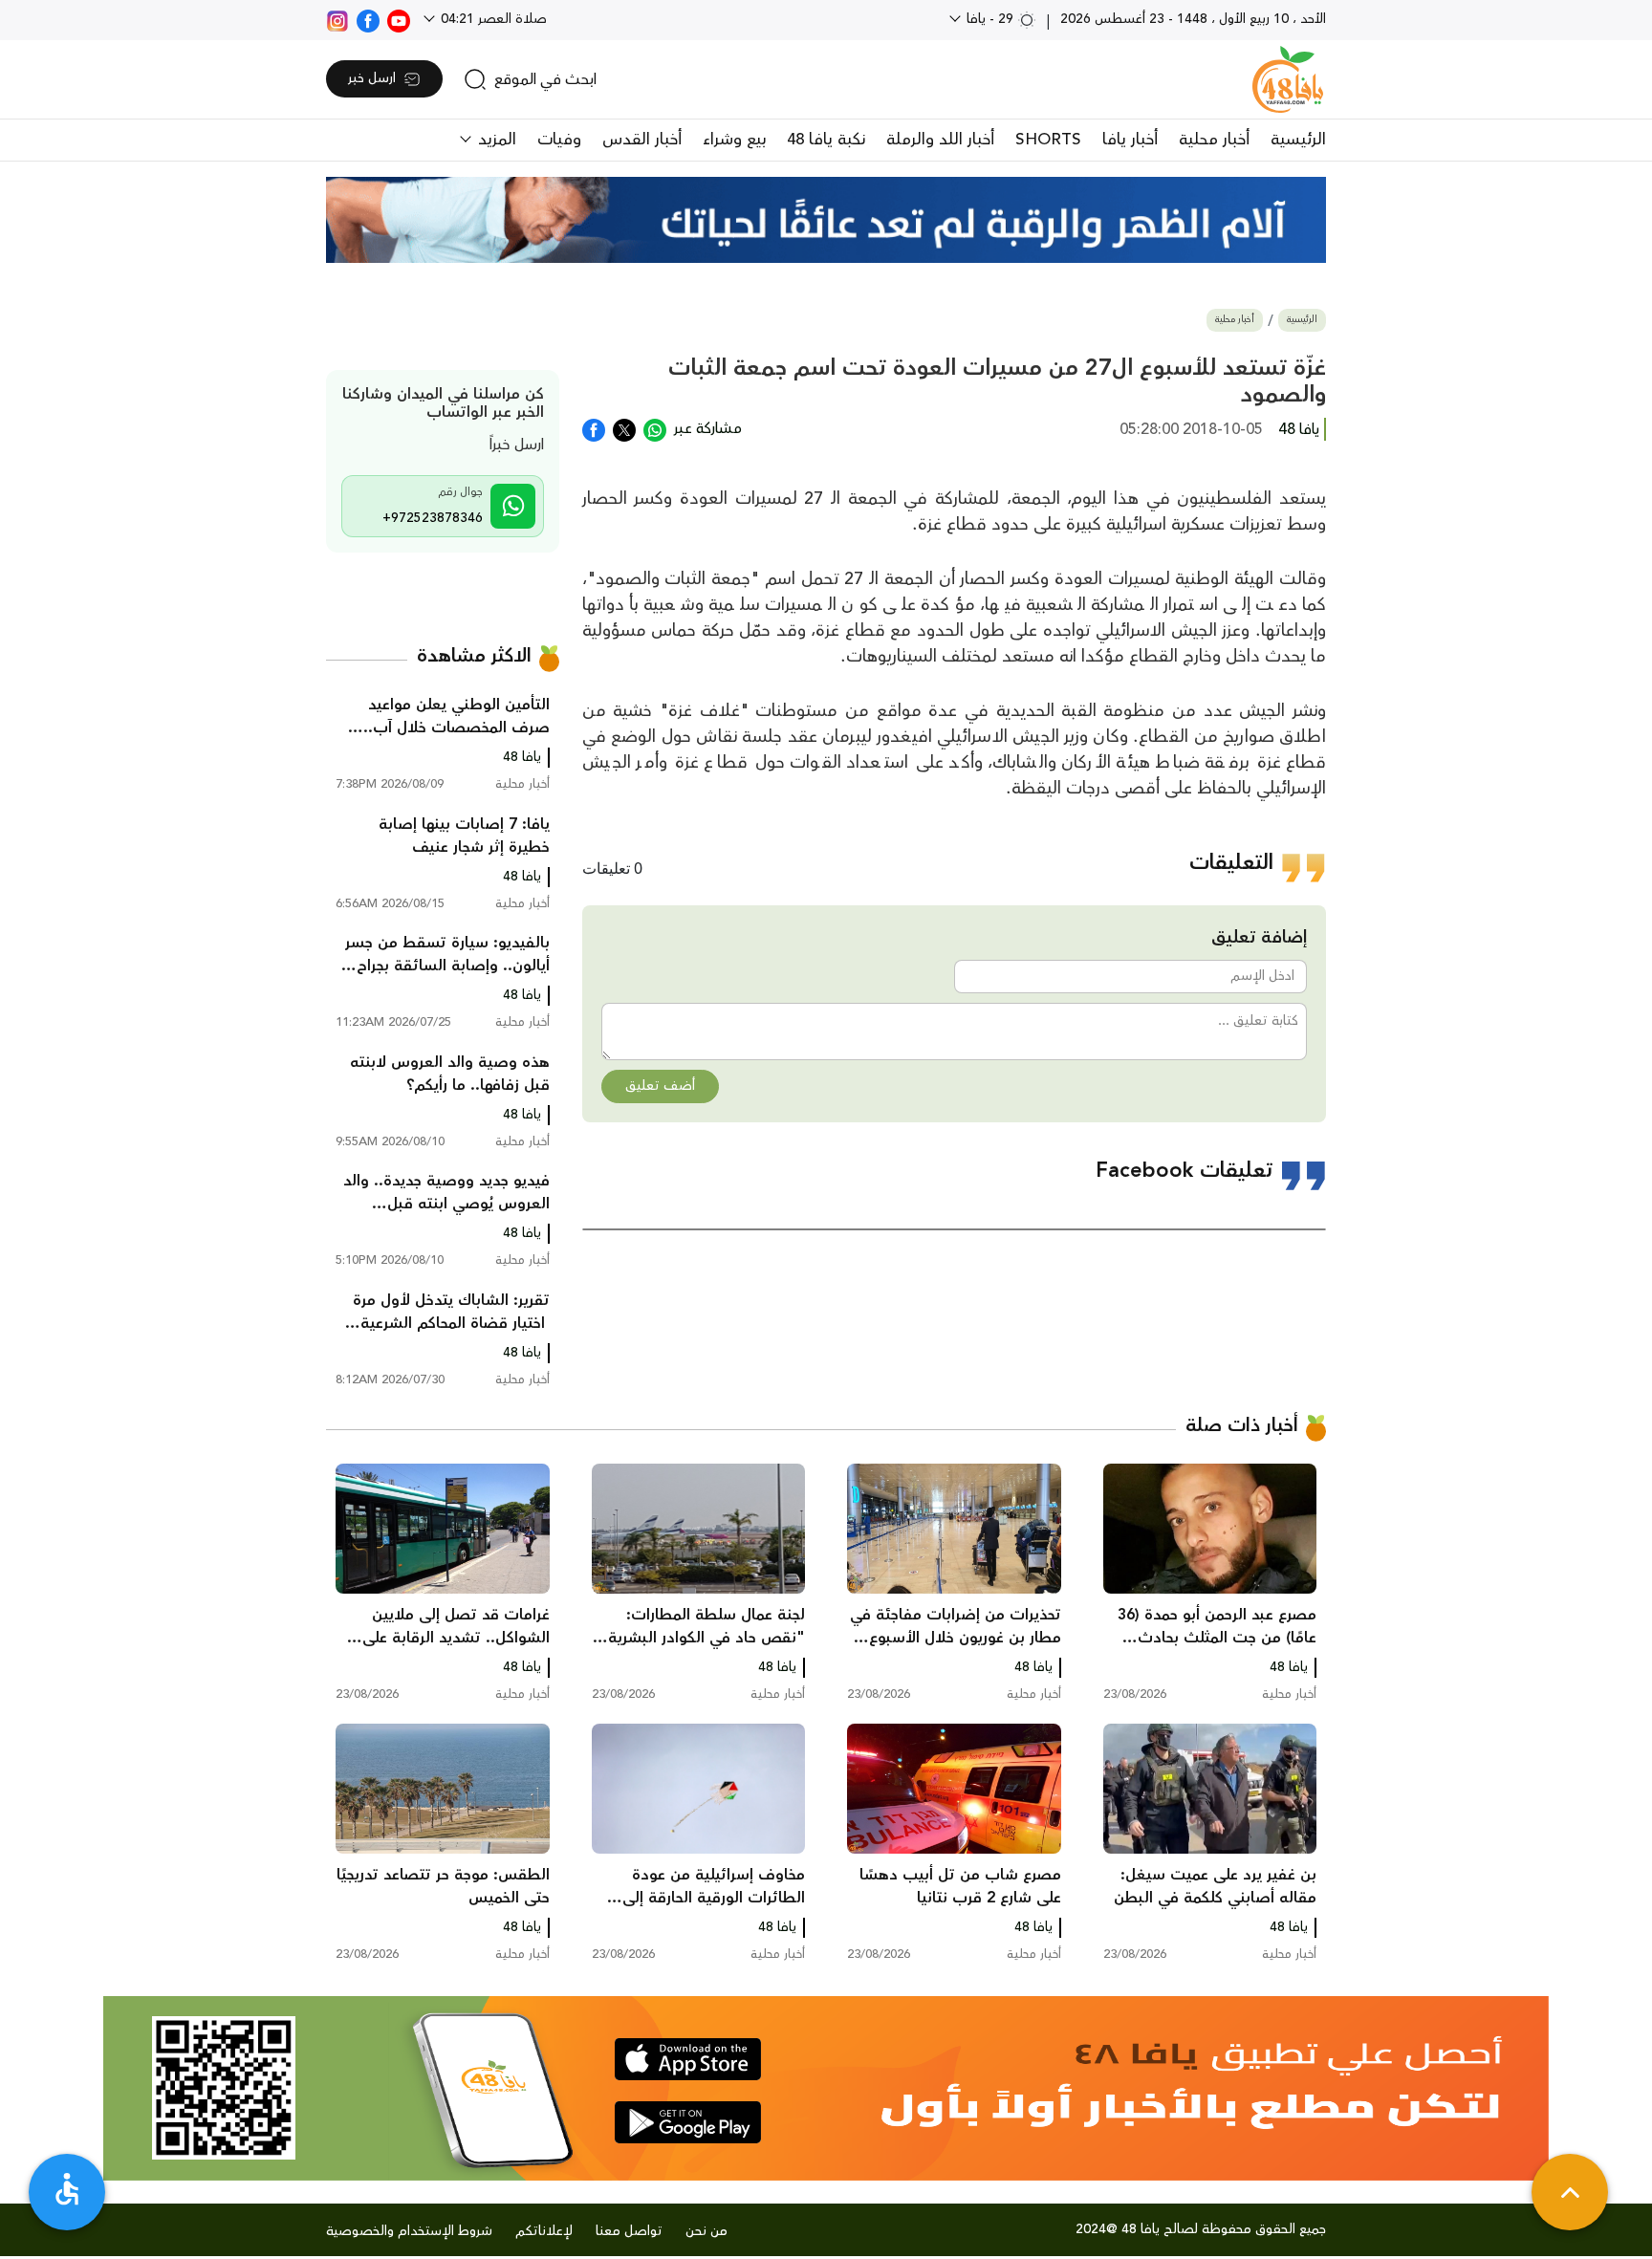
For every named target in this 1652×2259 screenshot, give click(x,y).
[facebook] (368, 19)
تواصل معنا (629, 2231)
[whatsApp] (655, 428)
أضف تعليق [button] (660, 1086)
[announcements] (826, 220)
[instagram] (337, 19)
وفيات (559, 140)
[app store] (688, 2059)
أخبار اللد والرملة (940, 140)
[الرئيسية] (1288, 79)
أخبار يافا (1130, 140)
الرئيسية (1298, 140)
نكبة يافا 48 (826, 140)
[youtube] (399, 19)
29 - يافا (990, 19)
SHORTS (1048, 140)
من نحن (706, 2231)
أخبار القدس (642, 140)
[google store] (688, 2122)
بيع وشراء (734, 140)
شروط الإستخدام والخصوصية (409, 2231)
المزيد (495, 140)
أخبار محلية (1214, 140)
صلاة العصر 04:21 (492, 19)
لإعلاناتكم (544, 2231)
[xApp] (624, 428)
